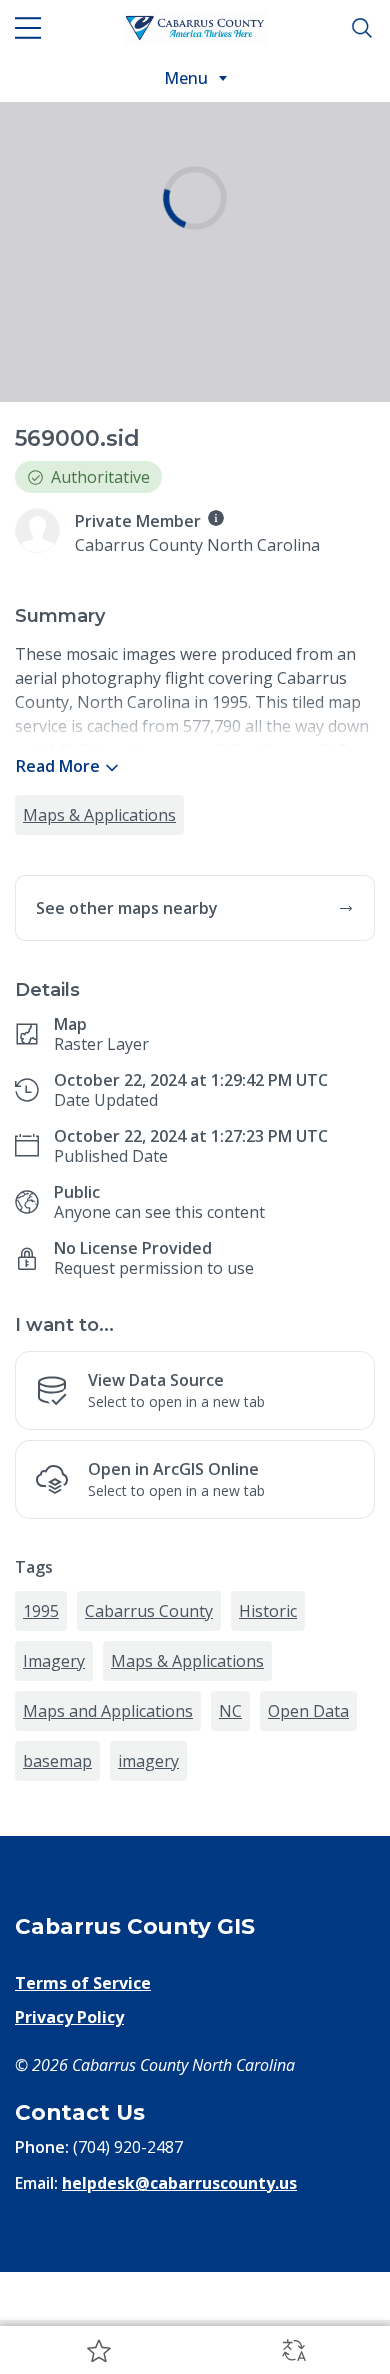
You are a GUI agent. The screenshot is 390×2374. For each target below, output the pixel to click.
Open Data (308, 1863)
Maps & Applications (99, 815)
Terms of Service (83, 2135)
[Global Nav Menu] (28, 28)
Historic (268, 1763)
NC (230, 1863)
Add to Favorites (97, 2350)
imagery (148, 1913)
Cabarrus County (149, 1763)
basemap (57, 1913)
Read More (58, 766)
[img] (216, 518)
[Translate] (292, 2350)
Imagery (54, 1813)
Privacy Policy (69, 2169)
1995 (41, 1763)
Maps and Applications (108, 1863)
